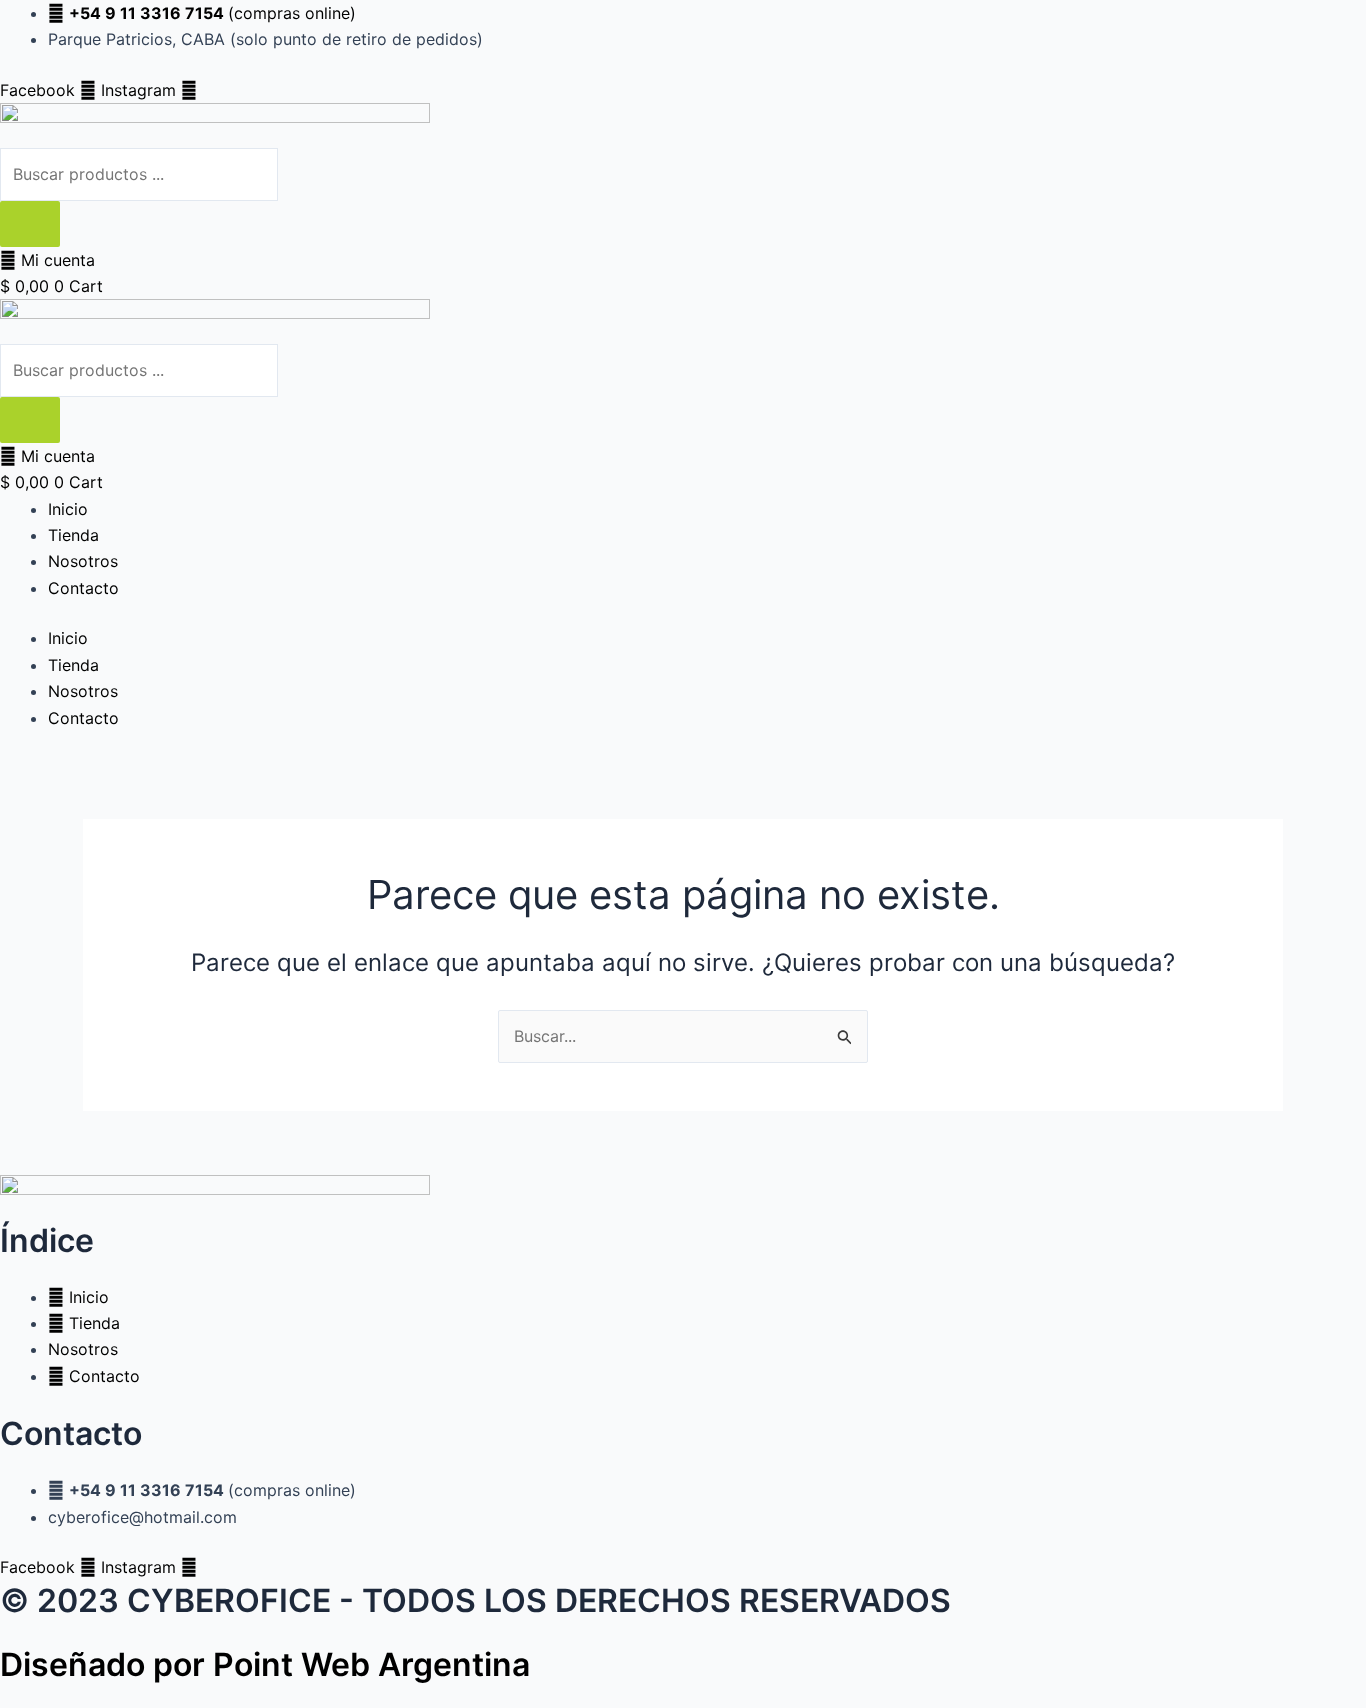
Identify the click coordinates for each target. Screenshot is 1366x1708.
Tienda (73, 535)
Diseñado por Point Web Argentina (265, 1664)
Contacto (83, 588)
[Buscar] (30, 224)
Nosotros (83, 561)
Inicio (68, 509)
